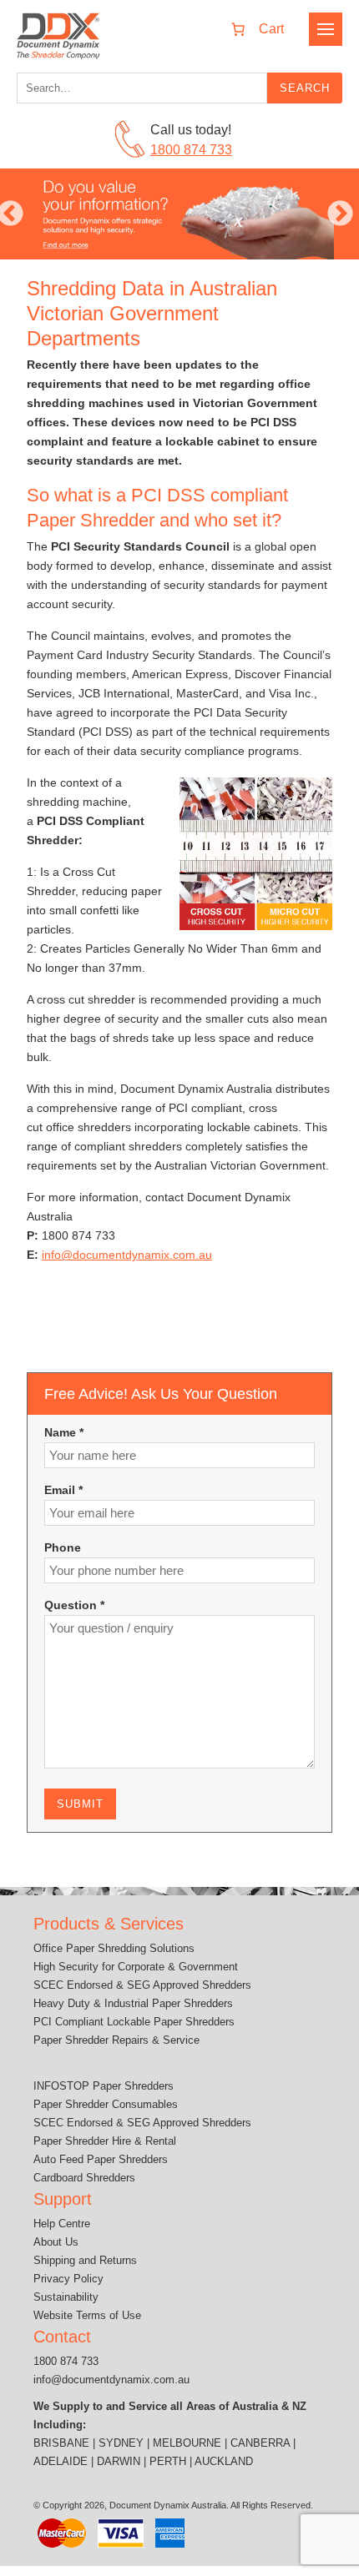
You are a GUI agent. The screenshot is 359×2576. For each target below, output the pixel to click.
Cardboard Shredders (84, 2178)
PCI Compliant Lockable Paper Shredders (134, 2022)
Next (340, 214)
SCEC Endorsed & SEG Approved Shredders (142, 1985)
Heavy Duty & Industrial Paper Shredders (133, 2003)
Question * (74, 1605)
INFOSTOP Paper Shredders (104, 2086)
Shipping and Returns (85, 2260)
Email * (63, 1490)
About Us (56, 2242)
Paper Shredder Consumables (106, 2104)
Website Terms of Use (87, 2315)
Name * (64, 1432)
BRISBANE (61, 2443)
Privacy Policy (68, 2279)
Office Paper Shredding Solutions (114, 1948)
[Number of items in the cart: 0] (253, 29)
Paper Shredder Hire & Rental (105, 2141)
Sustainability (66, 2297)
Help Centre (62, 2224)
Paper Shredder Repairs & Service (116, 2040)
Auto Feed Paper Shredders (101, 2159)
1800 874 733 (191, 150)
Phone (63, 1547)
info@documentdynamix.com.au (127, 1255)
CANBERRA (260, 2443)
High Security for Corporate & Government (136, 1967)
